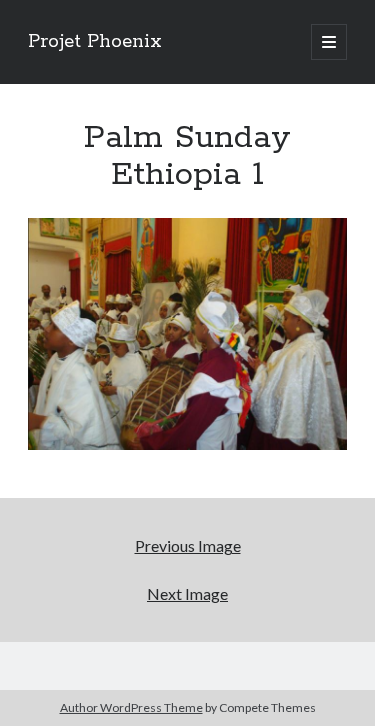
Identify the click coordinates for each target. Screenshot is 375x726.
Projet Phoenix (95, 42)
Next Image (187, 593)
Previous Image (188, 545)
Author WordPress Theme (131, 707)
